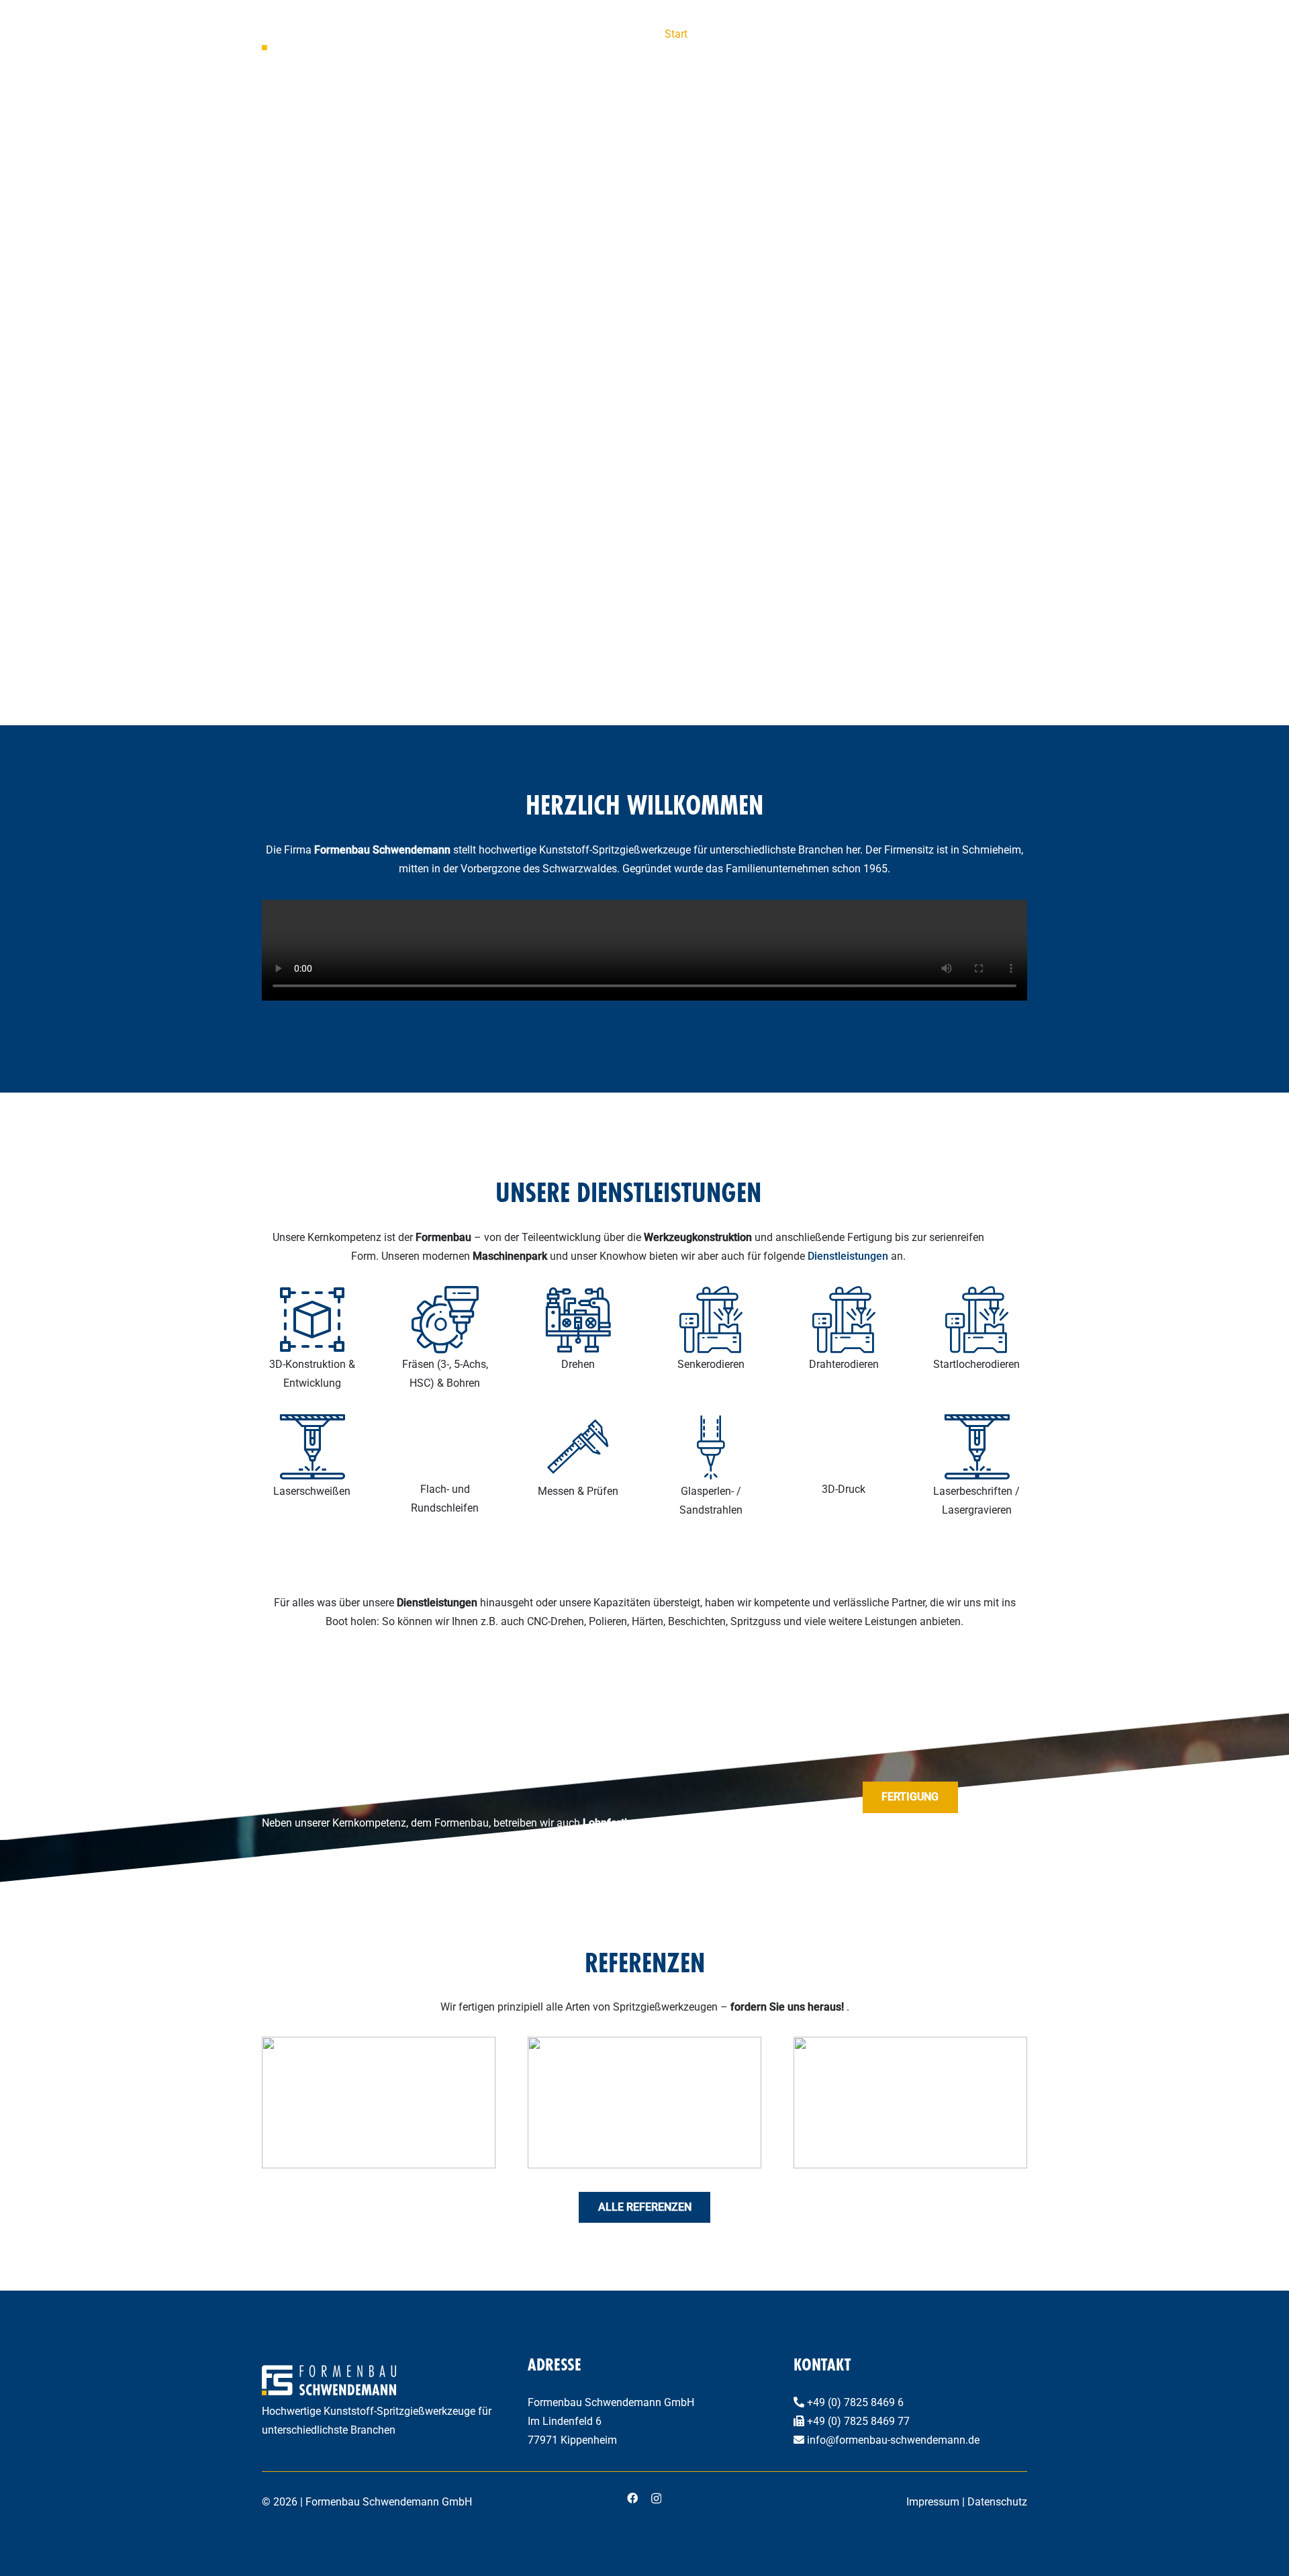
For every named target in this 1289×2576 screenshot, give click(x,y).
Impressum (933, 2502)
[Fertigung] (312, 1339)
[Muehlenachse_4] (910, 2103)
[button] (1020, 34)
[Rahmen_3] (644, 2103)
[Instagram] (656, 2499)
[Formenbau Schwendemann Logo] (336, 34)
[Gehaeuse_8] (379, 2103)
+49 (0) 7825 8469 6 (855, 2402)
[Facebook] (632, 2498)
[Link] (977, 1466)
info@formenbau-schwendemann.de (893, 2440)
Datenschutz (997, 2502)
